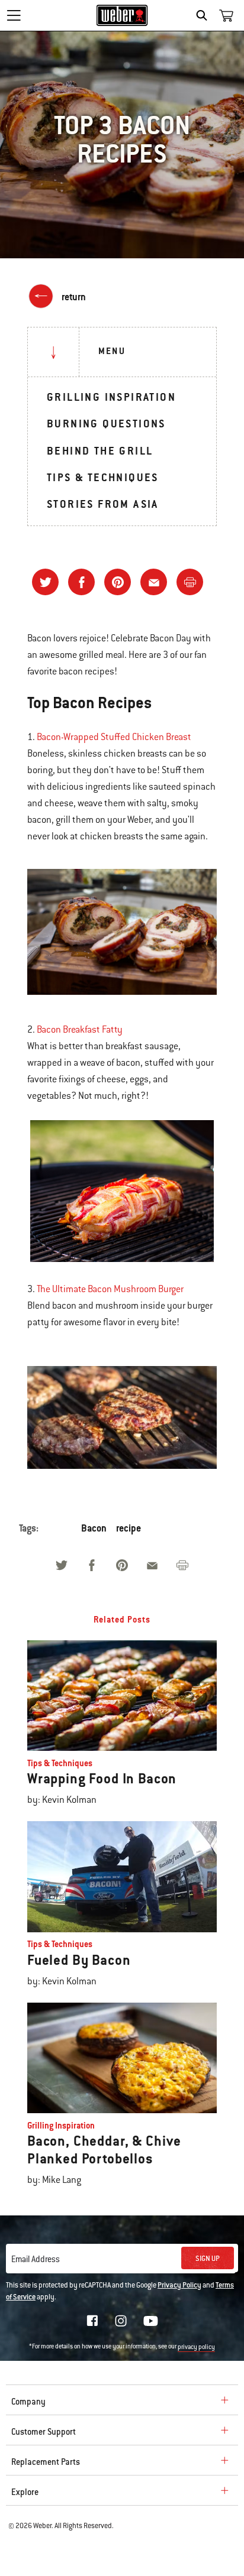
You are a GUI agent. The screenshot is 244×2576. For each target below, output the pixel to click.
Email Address (36, 2259)
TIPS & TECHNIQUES (103, 477)
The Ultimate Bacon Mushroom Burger (110, 1289)
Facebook (92, 2321)
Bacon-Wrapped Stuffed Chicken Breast (114, 737)
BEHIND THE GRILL (100, 451)
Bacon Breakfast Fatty (80, 1030)
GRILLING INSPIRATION (111, 397)
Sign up (208, 2259)
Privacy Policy (179, 2285)
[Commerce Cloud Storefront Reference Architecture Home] (122, 15)
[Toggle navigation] (14, 15)
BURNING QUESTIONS (106, 424)
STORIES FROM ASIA (103, 504)
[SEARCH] (205, 15)
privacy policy (196, 2347)
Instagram (121, 2321)
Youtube (151, 2321)
